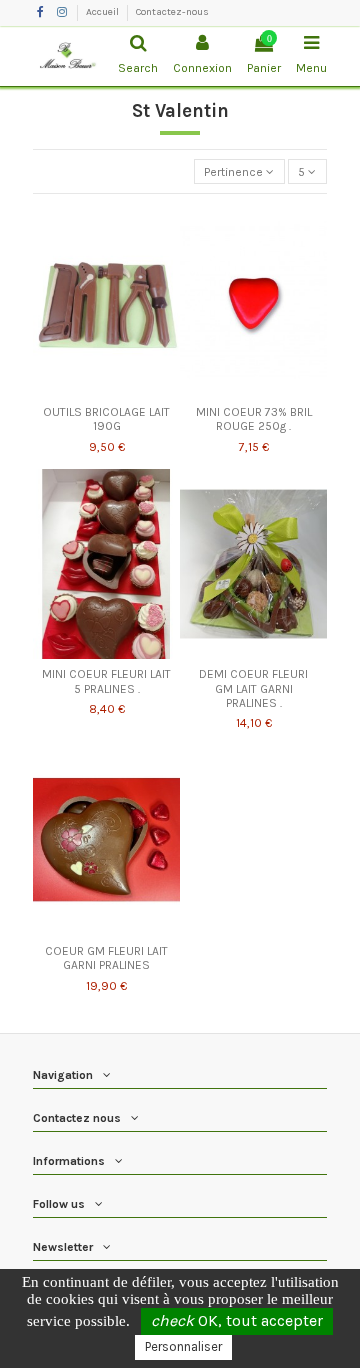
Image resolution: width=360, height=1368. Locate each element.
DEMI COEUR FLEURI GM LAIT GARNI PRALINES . (253, 688)
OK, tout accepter (237, 1320)
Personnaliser (183, 1346)
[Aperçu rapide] (107, 390)
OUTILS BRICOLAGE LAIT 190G (106, 419)
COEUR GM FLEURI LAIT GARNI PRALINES (106, 958)
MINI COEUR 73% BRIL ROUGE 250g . (254, 419)
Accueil (103, 12)
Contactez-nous (172, 12)
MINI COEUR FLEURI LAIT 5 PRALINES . (106, 681)
